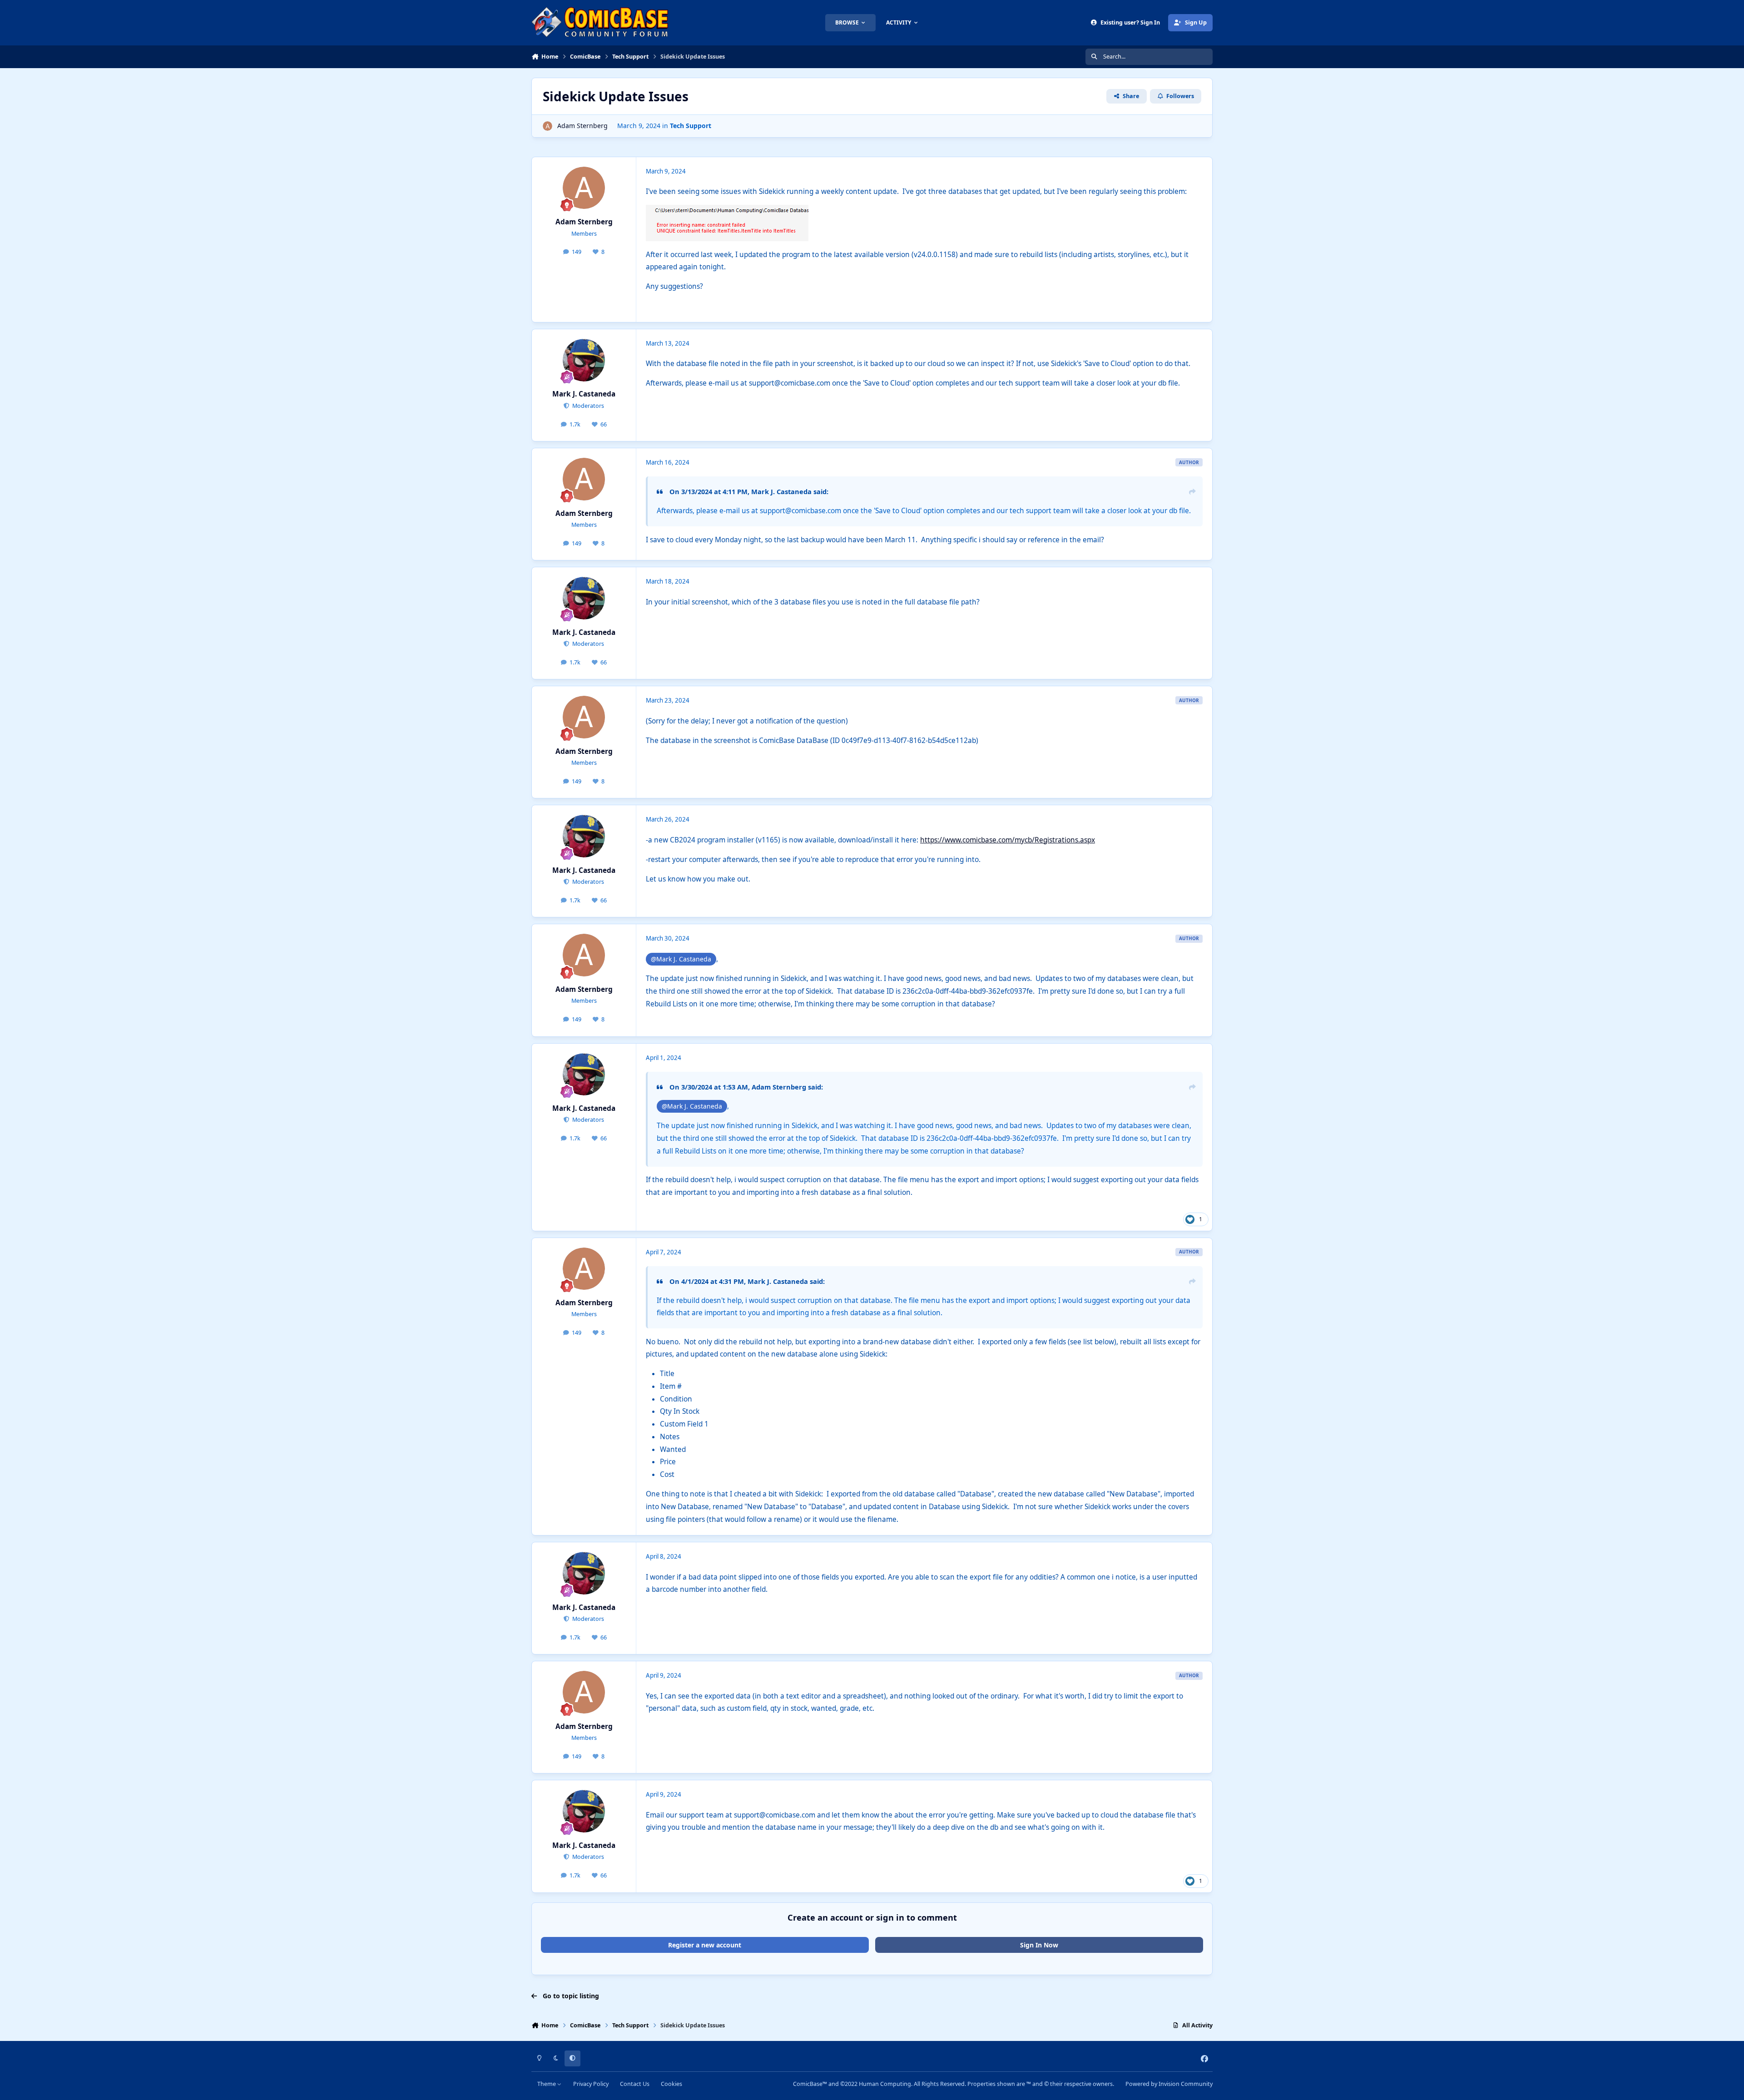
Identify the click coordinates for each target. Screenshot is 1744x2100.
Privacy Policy (591, 2084)
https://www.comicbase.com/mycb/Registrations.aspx (1008, 840)
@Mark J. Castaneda (681, 959)
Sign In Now (1039, 1945)
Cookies (671, 2084)
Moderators (587, 406)
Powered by (1169, 2084)
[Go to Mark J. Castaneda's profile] (584, 360)
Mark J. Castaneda (584, 394)
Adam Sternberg (582, 126)
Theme (547, 2084)
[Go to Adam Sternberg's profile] (547, 126)
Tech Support (691, 126)
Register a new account (705, 1945)
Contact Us (635, 2084)
